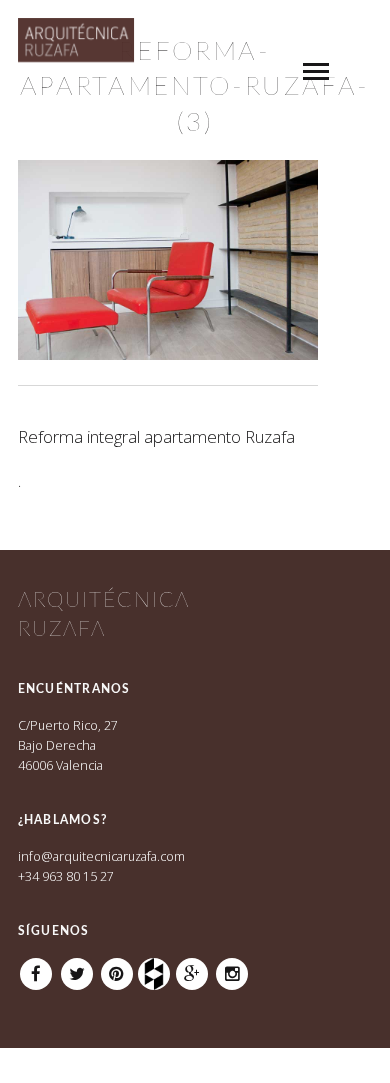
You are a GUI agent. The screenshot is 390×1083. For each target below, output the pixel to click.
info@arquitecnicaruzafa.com (101, 856)
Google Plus (192, 967)
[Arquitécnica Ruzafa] (76, 50)
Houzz (157, 967)
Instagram (232, 967)
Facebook (36, 967)
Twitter (77, 967)
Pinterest (117, 967)
